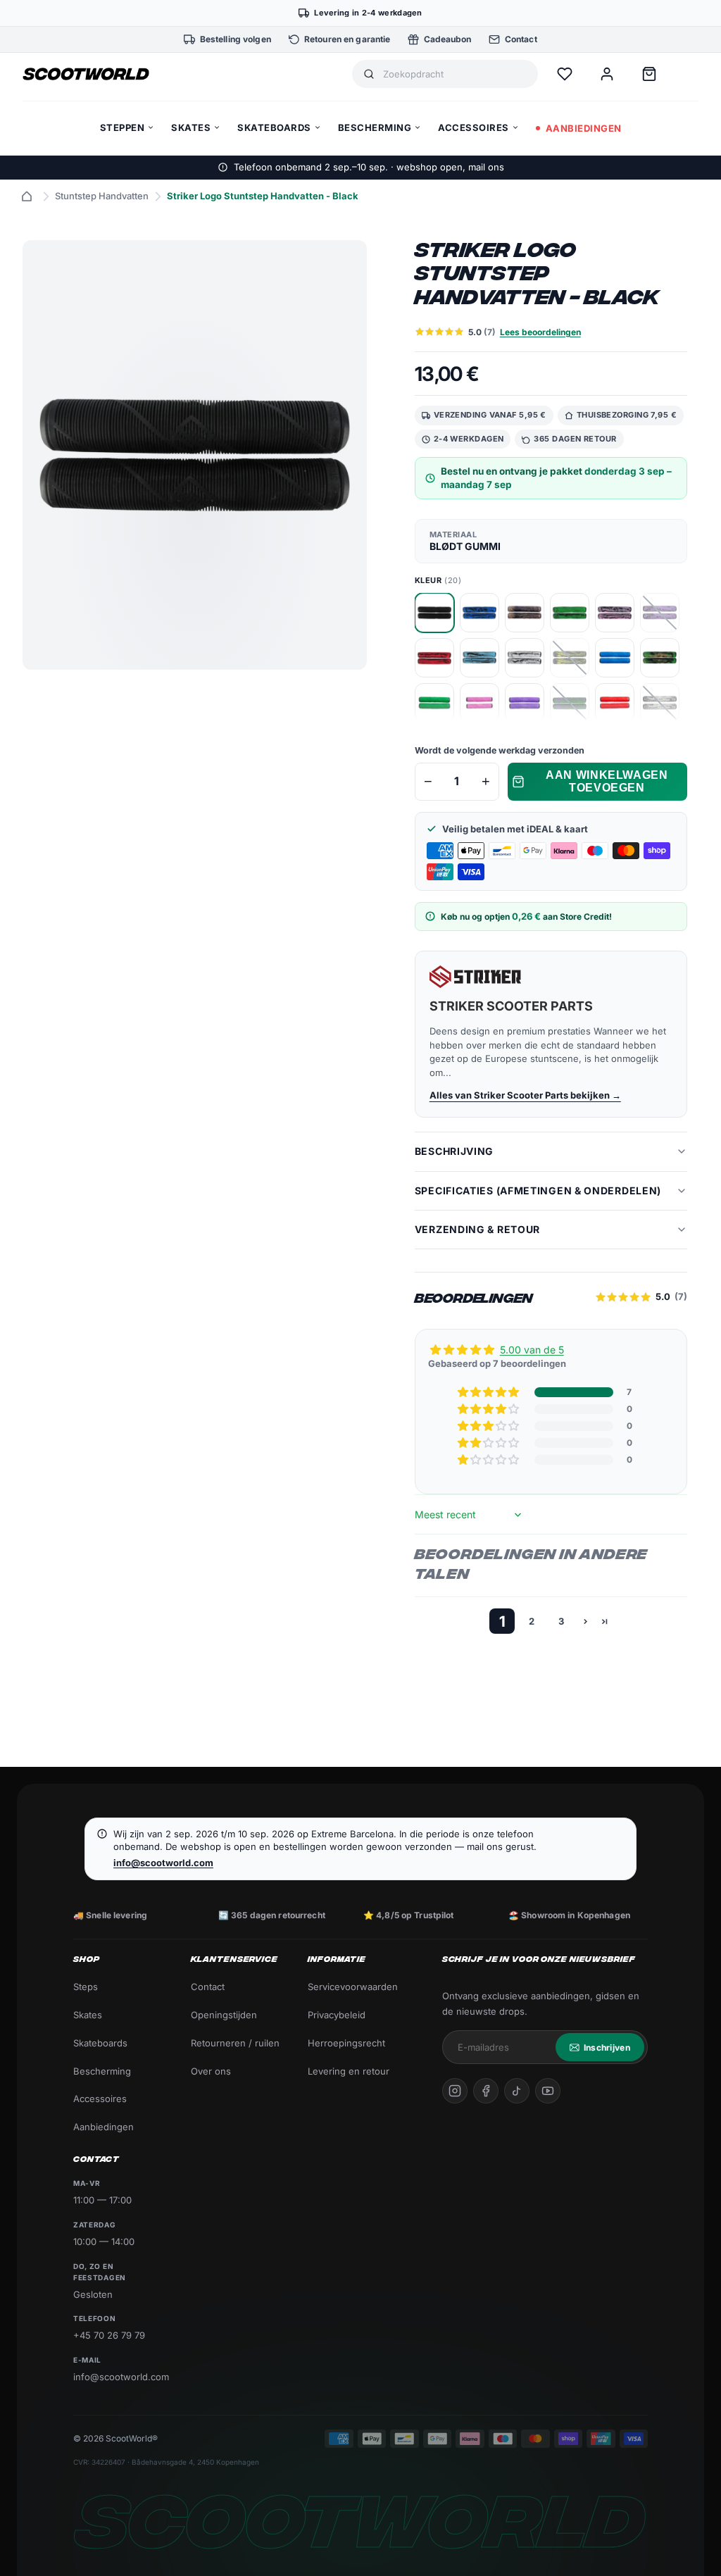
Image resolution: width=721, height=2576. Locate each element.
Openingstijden (224, 2015)
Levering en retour (349, 2071)
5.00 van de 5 (532, 1350)
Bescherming (102, 2071)
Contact (208, 1987)
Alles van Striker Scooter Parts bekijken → (525, 1095)
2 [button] (532, 1621)
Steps (86, 1987)
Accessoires (100, 2099)
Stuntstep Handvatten (102, 196)
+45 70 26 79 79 (109, 2335)
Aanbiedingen (104, 2127)
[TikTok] (517, 2091)
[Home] (27, 196)
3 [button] (561, 1621)
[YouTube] (548, 2091)
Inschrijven (607, 2047)
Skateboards (100, 2043)
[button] (489, 1392)
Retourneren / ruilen (235, 2043)
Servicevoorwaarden (353, 1987)
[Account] (607, 74)
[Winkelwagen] (649, 74)
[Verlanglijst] (565, 74)
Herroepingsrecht (346, 2043)
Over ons (211, 2071)
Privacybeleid (337, 2015)
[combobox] (455, 74)
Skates (88, 2015)
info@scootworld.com (163, 1863)
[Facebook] (486, 2091)
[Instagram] (455, 2091)
